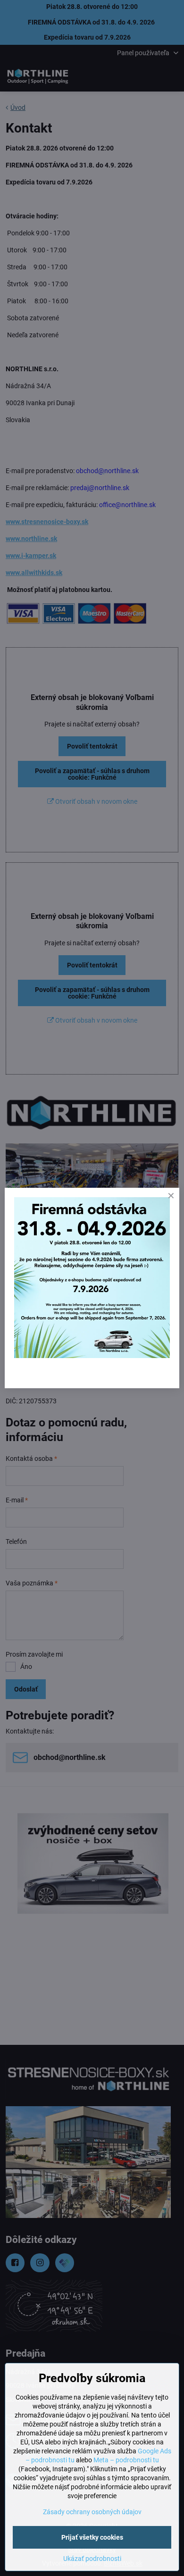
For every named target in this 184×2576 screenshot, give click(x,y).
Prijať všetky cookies (92, 2537)
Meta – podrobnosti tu (126, 2460)
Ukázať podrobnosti (92, 2559)
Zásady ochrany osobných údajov (92, 2512)
